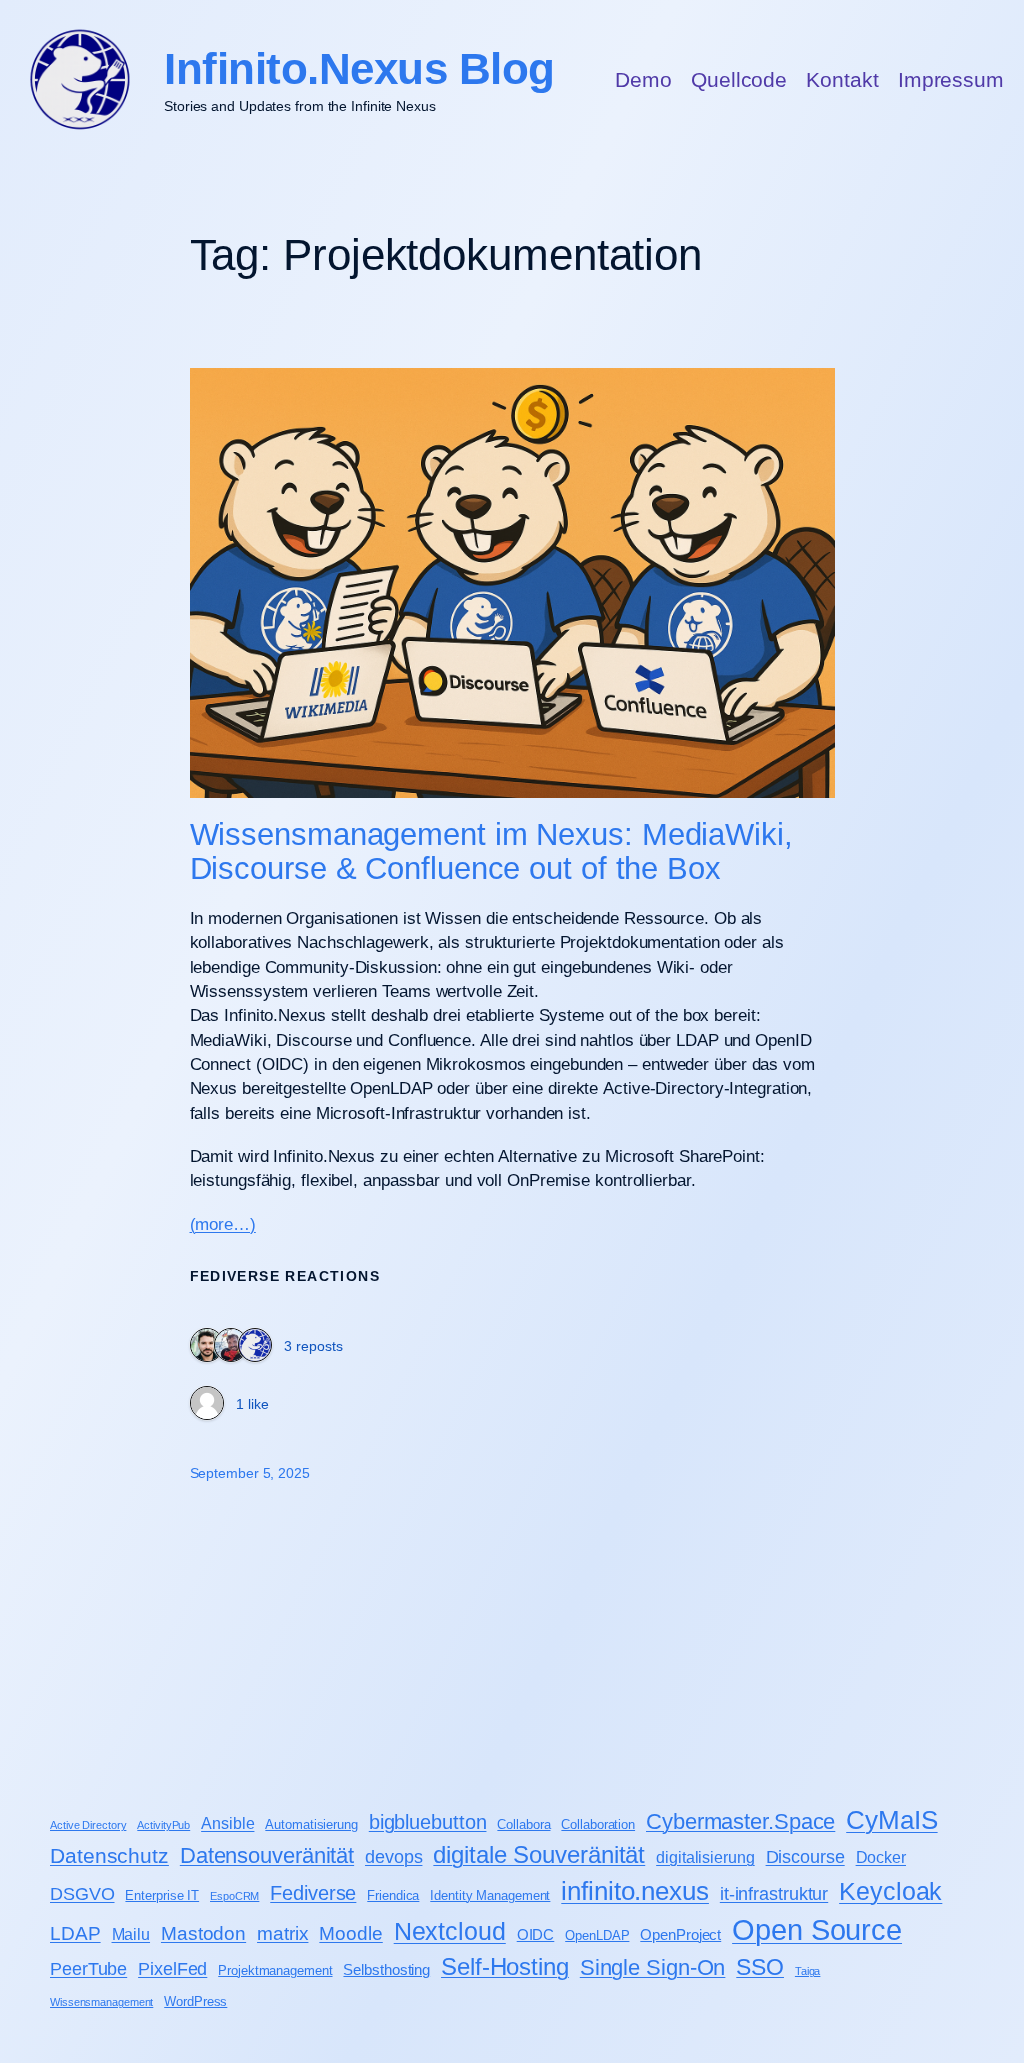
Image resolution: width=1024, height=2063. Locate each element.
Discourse (805, 1857)
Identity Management (490, 1895)
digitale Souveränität (539, 1854)
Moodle (350, 1933)
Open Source (817, 1929)
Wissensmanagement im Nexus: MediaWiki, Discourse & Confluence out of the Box (491, 852)
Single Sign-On (653, 1967)
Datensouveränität (267, 1855)
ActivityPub (163, 1825)
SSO (760, 1967)
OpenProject (680, 1935)
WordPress (195, 2001)
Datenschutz (109, 1855)
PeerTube (88, 1969)
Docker (881, 1857)
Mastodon (203, 1933)
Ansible (227, 1823)
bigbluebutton (428, 1822)
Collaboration (598, 1824)
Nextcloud (450, 1931)
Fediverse (313, 1893)
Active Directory (88, 1825)
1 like (252, 1404)
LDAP (75, 1933)
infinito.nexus (635, 1891)
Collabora (523, 1824)
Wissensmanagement (101, 2002)
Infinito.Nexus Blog (359, 68)
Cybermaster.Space (740, 1821)
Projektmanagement (275, 1970)
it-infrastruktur (774, 1894)
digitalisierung (705, 1857)
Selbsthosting (386, 1970)
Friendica (393, 1895)
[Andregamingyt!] (207, 1405)
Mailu (131, 1934)
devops (393, 1857)
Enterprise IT (162, 1895)
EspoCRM (234, 1896)
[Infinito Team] (255, 1347)
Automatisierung (311, 1824)
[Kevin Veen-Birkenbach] (207, 1347)
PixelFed (172, 1969)
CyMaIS (891, 1820)
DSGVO (82, 1894)
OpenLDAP (597, 1935)
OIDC (536, 1935)
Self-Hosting (505, 1966)
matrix (282, 1933)
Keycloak (890, 1891)
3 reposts (313, 1346)
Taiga (808, 1971)
